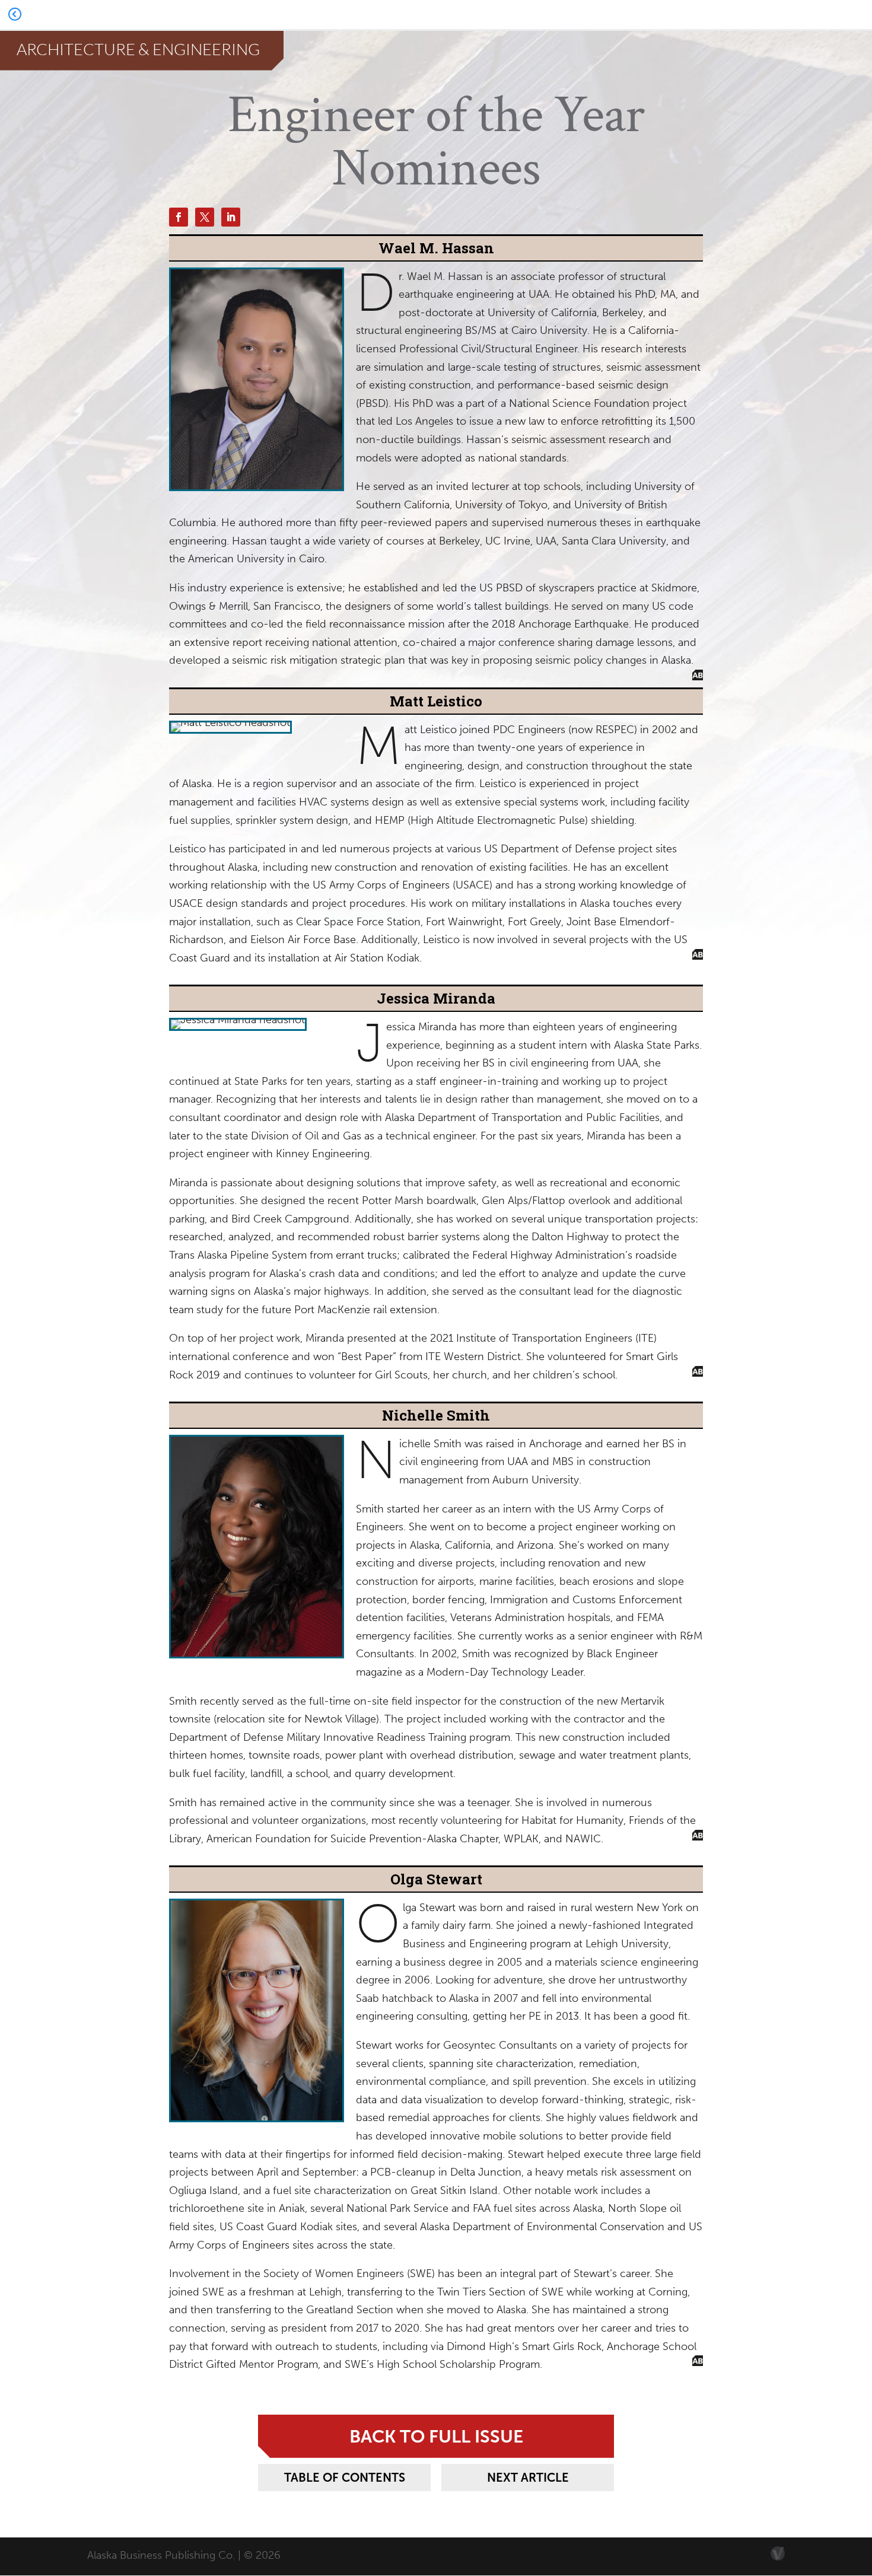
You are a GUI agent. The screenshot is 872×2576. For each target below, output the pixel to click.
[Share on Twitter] (205, 217)
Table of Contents (345, 2478)
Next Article (528, 2478)
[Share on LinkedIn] (231, 217)
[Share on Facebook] (179, 217)
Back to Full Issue (436, 2436)
